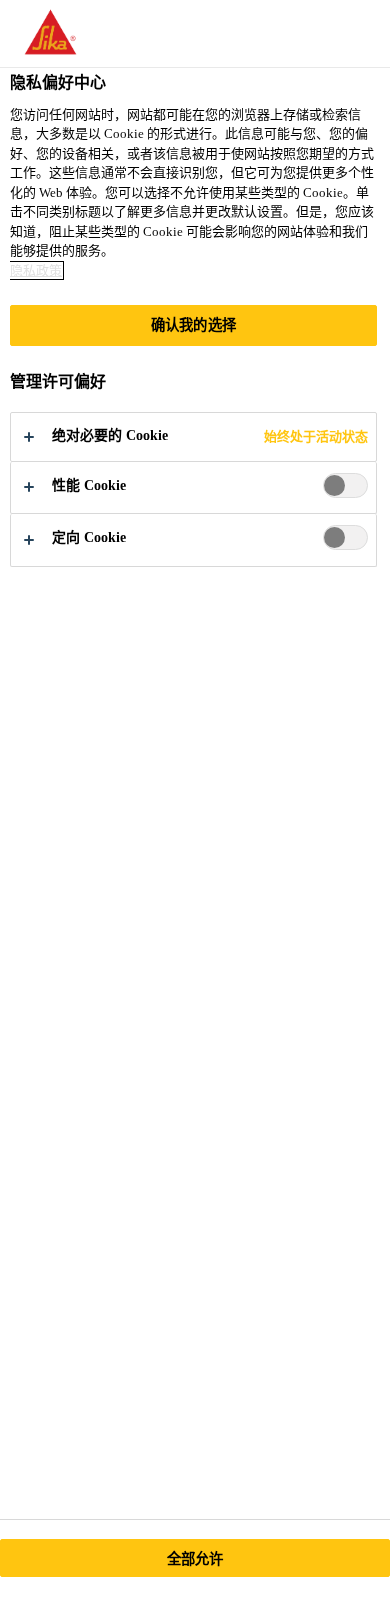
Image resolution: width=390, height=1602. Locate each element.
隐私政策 (36, 270)
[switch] (345, 485)
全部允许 (195, 1559)
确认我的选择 (193, 325)
